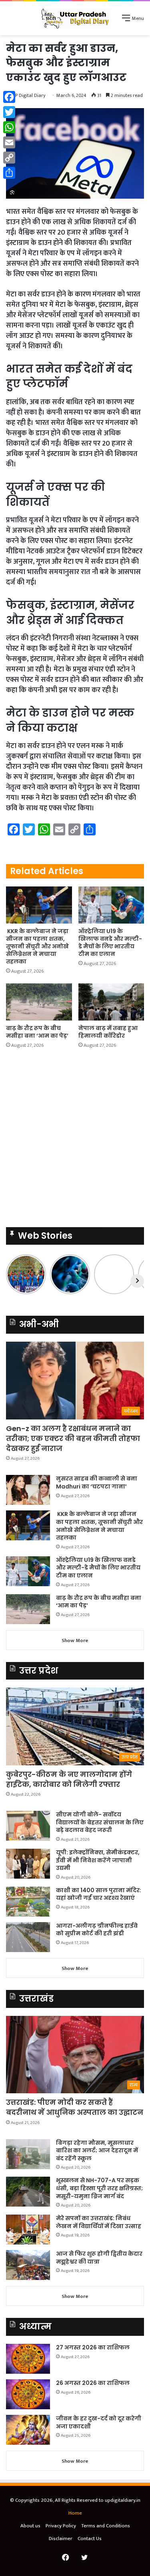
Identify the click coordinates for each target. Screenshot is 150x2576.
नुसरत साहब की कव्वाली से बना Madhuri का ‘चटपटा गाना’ (97, 1482)
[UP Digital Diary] (75, 18)
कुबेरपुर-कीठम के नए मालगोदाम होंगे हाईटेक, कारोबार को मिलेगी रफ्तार (69, 1779)
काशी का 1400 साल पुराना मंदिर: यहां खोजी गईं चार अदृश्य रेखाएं (99, 1894)
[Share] (9, 173)
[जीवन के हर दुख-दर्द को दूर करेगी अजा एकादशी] (28, 2430)
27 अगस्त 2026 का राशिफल (93, 2347)
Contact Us (90, 2538)
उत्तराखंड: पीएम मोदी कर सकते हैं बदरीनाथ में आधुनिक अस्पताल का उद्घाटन (75, 2107)
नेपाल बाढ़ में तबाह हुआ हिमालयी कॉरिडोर (108, 1032)
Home (75, 2513)
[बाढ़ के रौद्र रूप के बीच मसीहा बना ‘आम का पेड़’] (39, 1002)
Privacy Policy (61, 2526)
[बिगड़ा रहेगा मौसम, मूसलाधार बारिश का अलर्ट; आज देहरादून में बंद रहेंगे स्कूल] (28, 2154)
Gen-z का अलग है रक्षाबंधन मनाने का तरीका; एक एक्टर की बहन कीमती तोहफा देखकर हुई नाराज (73, 1438)
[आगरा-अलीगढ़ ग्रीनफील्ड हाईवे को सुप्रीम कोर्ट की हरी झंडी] (28, 1937)
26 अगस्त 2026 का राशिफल (93, 2383)
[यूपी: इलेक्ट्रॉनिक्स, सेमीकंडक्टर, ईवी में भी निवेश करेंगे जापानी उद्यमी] (28, 1864)
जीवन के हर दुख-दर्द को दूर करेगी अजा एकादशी (99, 2422)
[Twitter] (9, 112)
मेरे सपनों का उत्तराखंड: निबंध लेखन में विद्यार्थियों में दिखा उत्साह (99, 2222)
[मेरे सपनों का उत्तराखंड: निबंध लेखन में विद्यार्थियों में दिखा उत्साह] (28, 2230)
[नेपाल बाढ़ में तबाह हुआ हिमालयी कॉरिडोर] (111, 1002)
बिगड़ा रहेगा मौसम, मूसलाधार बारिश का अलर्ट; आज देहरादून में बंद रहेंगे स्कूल (97, 2151)
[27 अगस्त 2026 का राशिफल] (28, 2359)
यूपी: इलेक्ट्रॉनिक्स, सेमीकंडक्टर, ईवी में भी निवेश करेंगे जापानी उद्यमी (98, 1860)
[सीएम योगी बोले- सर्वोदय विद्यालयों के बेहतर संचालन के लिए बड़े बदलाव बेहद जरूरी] (28, 1826)
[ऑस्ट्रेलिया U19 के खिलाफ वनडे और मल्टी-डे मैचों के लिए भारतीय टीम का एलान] (111, 905)
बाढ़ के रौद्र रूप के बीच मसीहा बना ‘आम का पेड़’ (37, 1032)
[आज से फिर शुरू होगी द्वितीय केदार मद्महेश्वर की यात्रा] (28, 2265)
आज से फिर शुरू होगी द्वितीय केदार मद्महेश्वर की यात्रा (99, 2258)
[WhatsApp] (9, 127)
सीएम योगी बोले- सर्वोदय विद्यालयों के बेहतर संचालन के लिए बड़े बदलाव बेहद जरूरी (100, 1822)
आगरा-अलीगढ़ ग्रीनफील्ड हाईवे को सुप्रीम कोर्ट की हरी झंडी (97, 1930)
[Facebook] (9, 97)
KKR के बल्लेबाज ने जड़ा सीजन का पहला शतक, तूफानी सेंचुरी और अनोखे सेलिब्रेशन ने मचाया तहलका (37, 946)
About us (30, 2526)
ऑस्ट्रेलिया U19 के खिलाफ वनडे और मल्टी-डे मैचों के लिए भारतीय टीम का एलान (110, 943)
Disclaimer (61, 2538)
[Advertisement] (75, 114)
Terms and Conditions (106, 2526)
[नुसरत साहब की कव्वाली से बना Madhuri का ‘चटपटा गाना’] (28, 1490)
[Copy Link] (9, 158)
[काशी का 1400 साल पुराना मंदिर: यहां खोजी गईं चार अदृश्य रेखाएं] (28, 1902)
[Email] (9, 142)
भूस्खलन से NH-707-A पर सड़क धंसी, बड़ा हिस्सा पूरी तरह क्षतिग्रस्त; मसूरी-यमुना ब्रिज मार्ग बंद (99, 2188)
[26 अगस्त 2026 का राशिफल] (28, 2394)
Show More (75, 1640)
